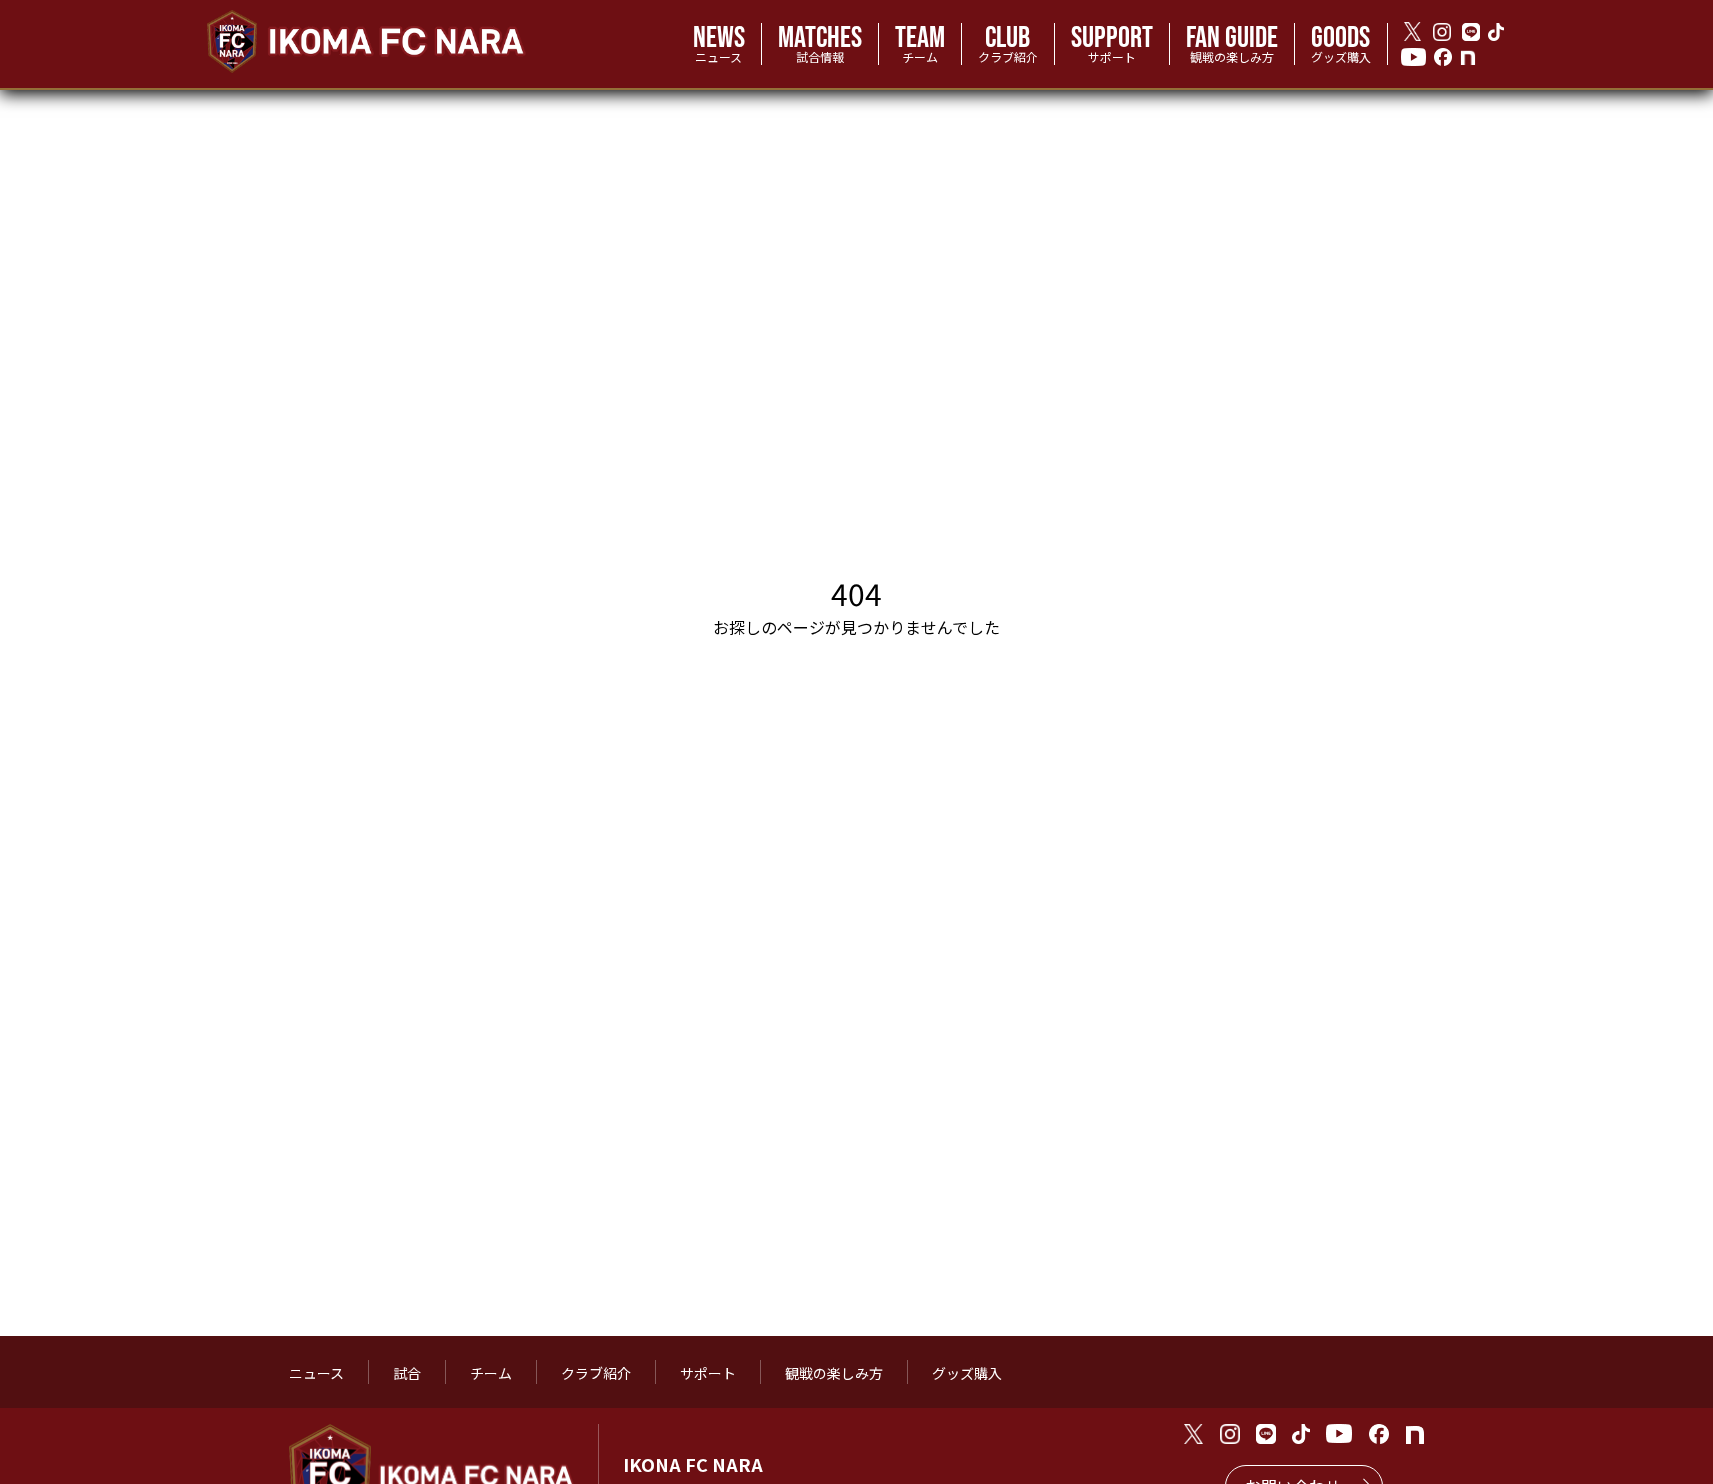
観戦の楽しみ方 (834, 1373)
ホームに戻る (866, 740)
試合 (407, 1373)
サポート (708, 1373)
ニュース (316, 1373)
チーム (491, 1373)
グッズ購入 (967, 1373)
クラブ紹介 (596, 1373)
